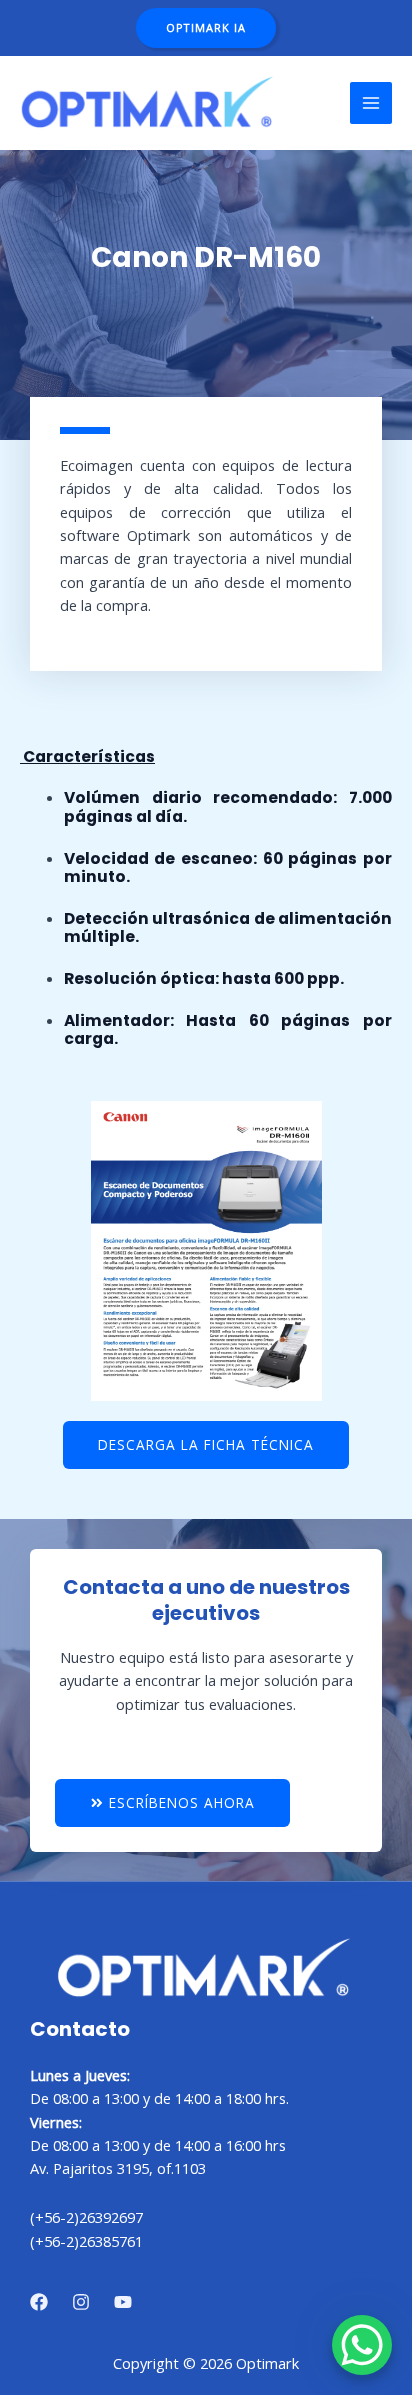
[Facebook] (39, 2302)
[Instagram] (81, 2302)
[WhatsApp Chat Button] (362, 2345)
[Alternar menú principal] (371, 103)
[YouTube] (123, 2302)
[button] (206, 28)
